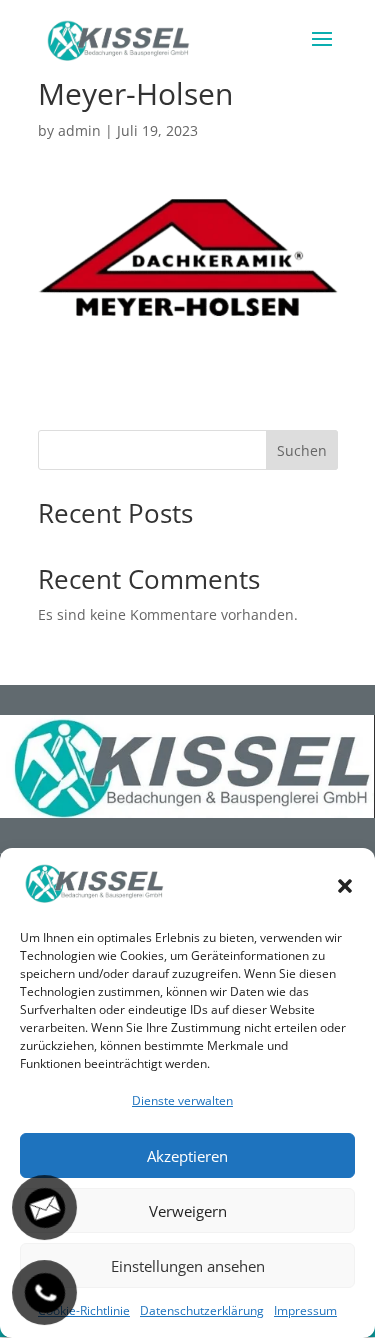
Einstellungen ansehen (188, 1266)
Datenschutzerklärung (202, 1310)
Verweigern (188, 1211)
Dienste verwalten (182, 1100)
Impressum (305, 1310)
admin (79, 130)
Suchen (302, 450)
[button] (345, 886)
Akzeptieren (187, 1156)
